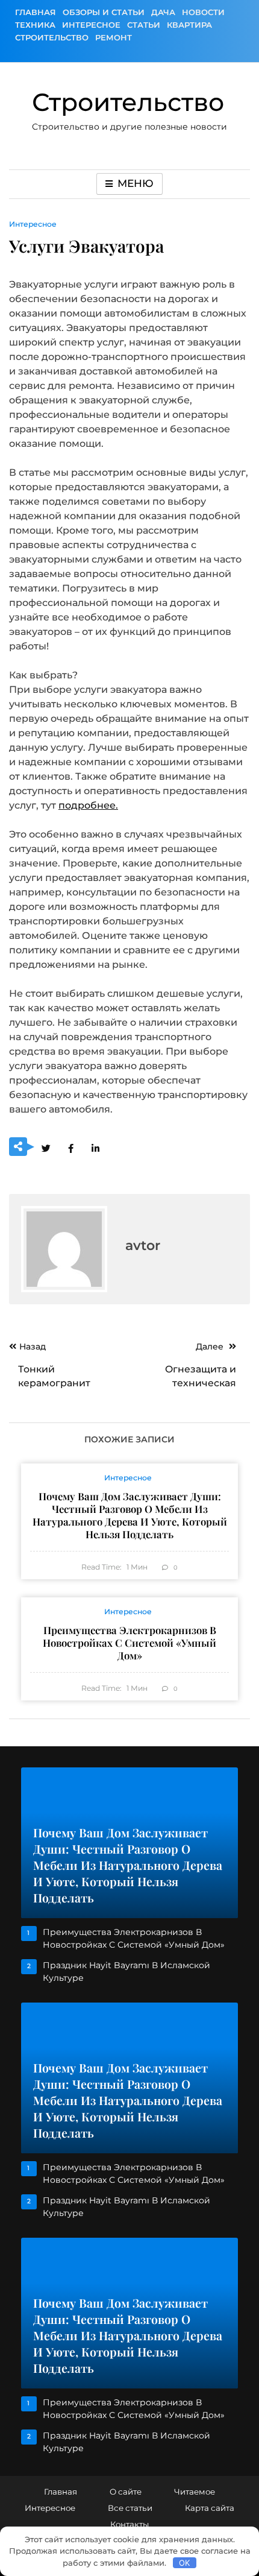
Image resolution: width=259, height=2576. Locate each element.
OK (184, 2563)
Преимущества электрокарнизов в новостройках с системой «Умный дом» (129, 1643)
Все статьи (130, 2508)
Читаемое (195, 2492)
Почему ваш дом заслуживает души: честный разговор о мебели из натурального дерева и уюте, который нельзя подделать (130, 1515)
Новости (203, 12)
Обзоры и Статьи (104, 12)
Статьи (144, 25)
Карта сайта (210, 2508)
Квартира (189, 25)
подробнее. (88, 805)
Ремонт (114, 37)
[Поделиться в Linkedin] (95, 1148)
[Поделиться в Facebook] (70, 1148)
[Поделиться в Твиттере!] (46, 1148)
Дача (163, 12)
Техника (35, 25)
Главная (36, 12)
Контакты (129, 2524)
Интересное (91, 25)
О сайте (126, 2492)
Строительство (52, 37)
